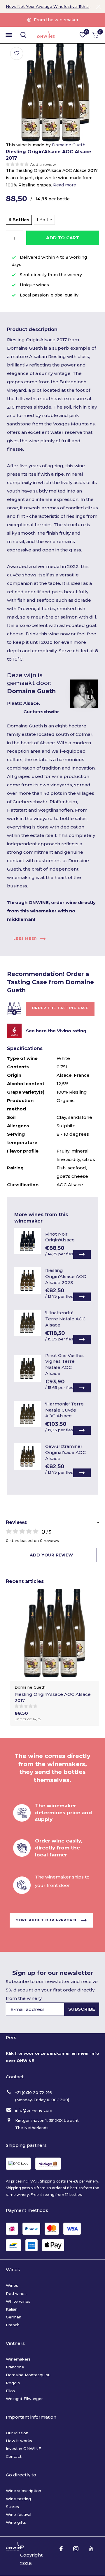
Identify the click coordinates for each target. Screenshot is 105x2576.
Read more (65, 185)
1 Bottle (44, 220)
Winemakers (18, 2359)
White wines (18, 2301)
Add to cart (63, 238)
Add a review (43, 164)
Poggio (13, 2383)
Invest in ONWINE (23, 2449)
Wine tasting (18, 2499)
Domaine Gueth (69, 145)
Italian (12, 2309)
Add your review (51, 1555)
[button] (9, 35)
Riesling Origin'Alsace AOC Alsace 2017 (53, 1697)
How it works (19, 2441)
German (14, 2317)
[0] (95, 35)
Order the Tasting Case (60, 1008)
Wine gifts (16, 2522)
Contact (14, 2456)
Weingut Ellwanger (24, 2399)
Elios (10, 2391)
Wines (12, 2285)
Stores (12, 2507)
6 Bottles (19, 220)
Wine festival (19, 2514)
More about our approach (47, 1920)
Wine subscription (23, 2491)
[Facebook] (61, 2549)
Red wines (16, 2293)
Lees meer (25, 939)
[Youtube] (91, 2549)
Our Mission (17, 2433)
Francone (15, 2367)
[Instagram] (76, 2549)
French (13, 2325)
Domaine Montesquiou (28, 2375)
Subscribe (82, 2009)
